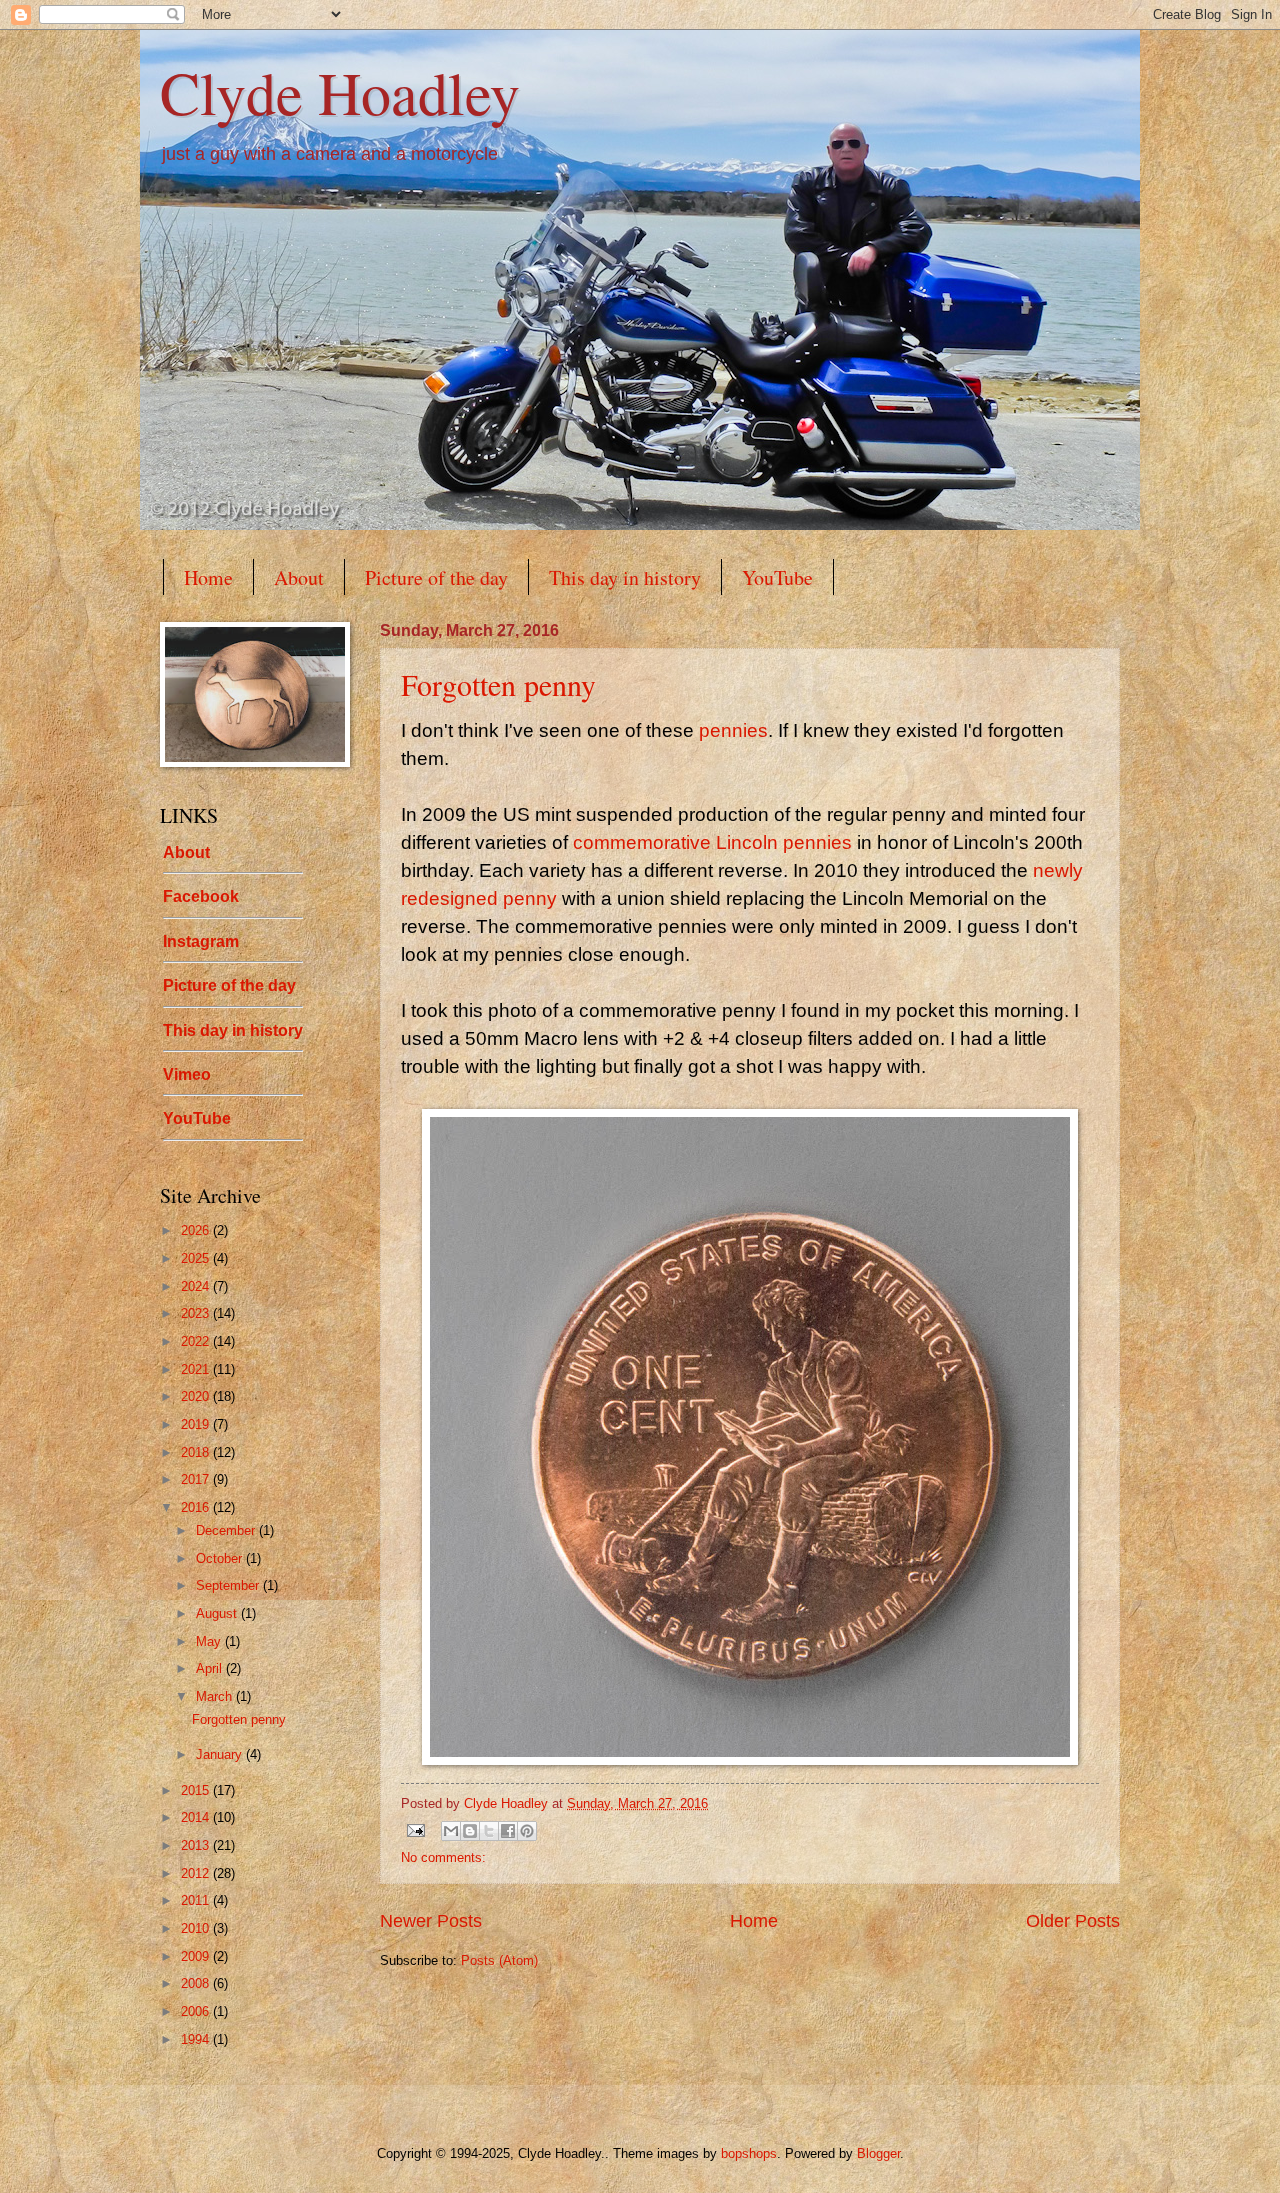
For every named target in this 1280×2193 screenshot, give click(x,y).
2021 (197, 1369)
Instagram (201, 941)
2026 (197, 1230)
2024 (197, 1286)
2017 (197, 1479)
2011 (197, 1900)
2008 (197, 1983)
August (218, 1613)
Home (208, 577)
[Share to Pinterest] (527, 1831)
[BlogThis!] (470, 1831)
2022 (197, 1341)
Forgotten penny (498, 684)
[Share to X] (489, 1831)
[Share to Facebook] (508, 1831)
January (221, 1754)
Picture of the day (436, 577)
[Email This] (451, 1831)
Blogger (878, 2153)
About (299, 577)
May (210, 1641)
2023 (197, 1313)
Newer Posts (431, 1921)
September (229, 1585)
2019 (197, 1424)
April (211, 1668)
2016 (197, 1507)
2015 (197, 1790)
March (216, 1696)
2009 (197, 1956)
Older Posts (1073, 1921)
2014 (197, 1817)
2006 (197, 2011)
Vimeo (187, 1074)
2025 (197, 1258)
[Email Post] (415, 1829)
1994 (197, 2039)
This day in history (625, 577)
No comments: (443, 1857)
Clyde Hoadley (340, 92)
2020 (197, 1396)
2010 (197, 1928)
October (221, 1558)
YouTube (777, 577)
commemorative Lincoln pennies (712, 842)
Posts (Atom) (499, 1960)
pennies (733, 730)
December (227, 1530)
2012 (197, 1873)
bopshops (749, 2153)
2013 (197, 1845)
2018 (197, 1452)
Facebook (201, 896)
